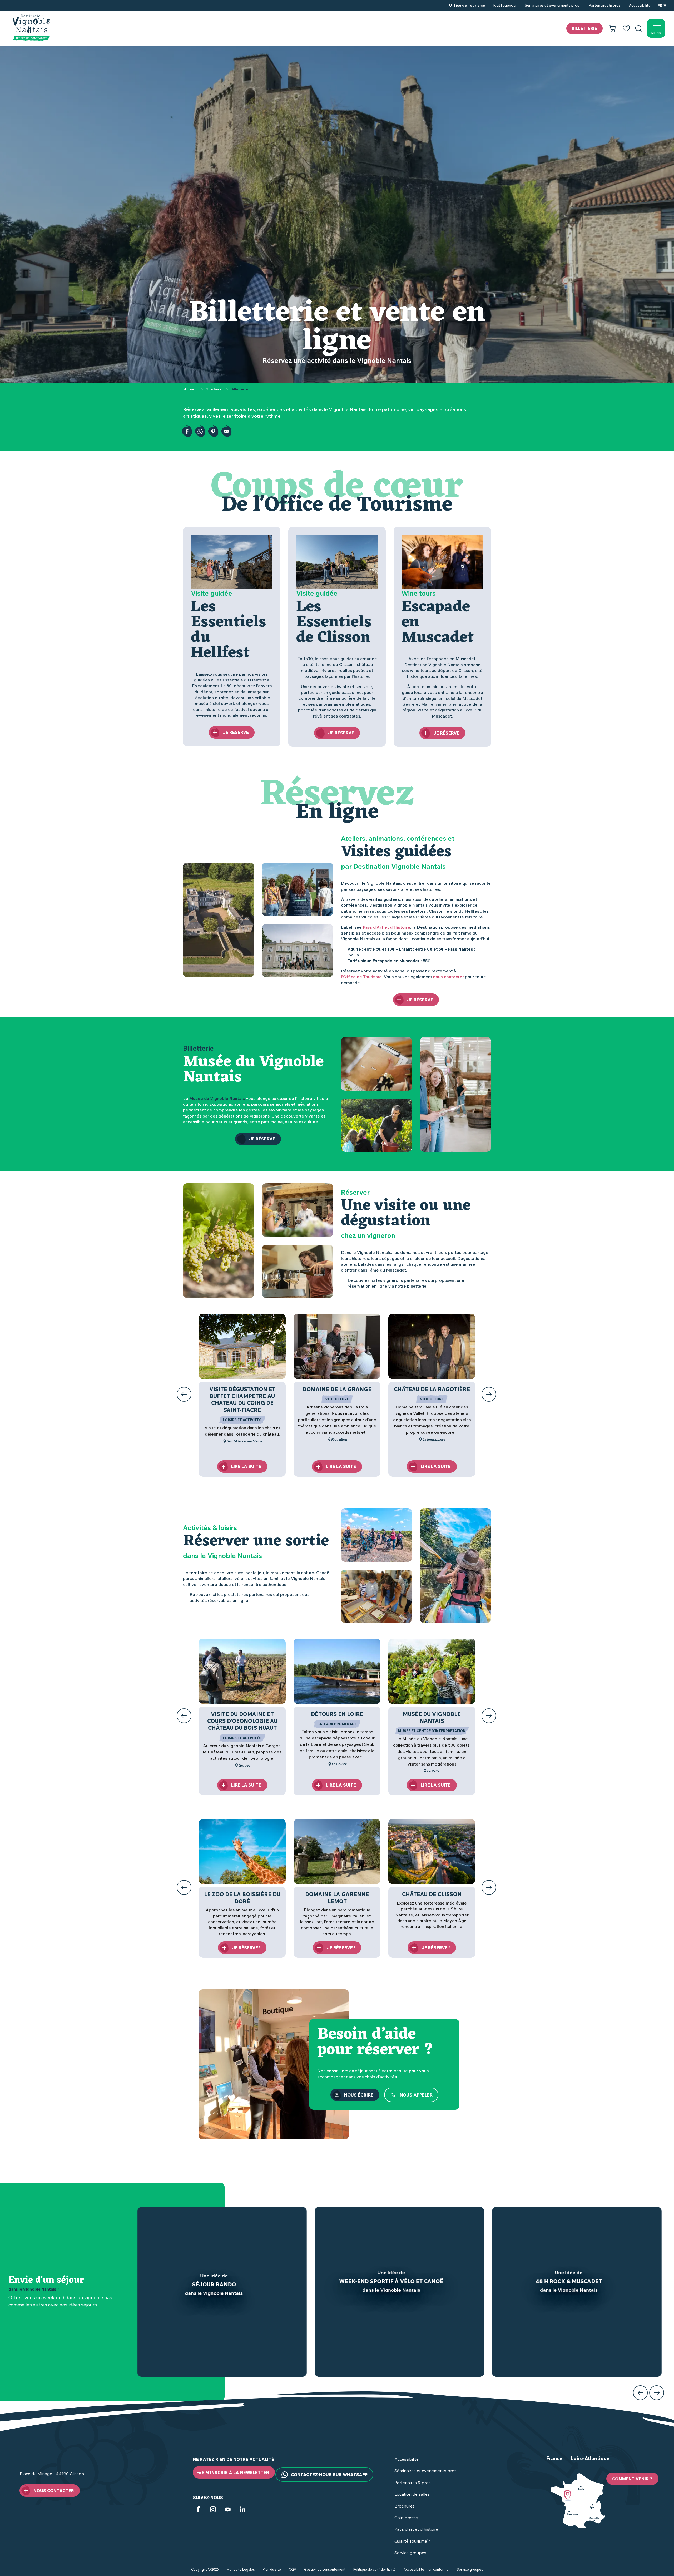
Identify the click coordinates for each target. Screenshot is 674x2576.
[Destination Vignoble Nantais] (31, 28)
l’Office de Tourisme (361, 977)
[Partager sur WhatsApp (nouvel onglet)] (200, 432)
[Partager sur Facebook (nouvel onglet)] (187, 432)
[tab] (554, 2463)
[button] (638, 28)
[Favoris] (626, 28)
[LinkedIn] (242, 2510)
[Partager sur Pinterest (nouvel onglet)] (213, 432)
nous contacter (448, 977)
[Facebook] (198, 2510)
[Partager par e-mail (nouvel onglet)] (226, 432)
